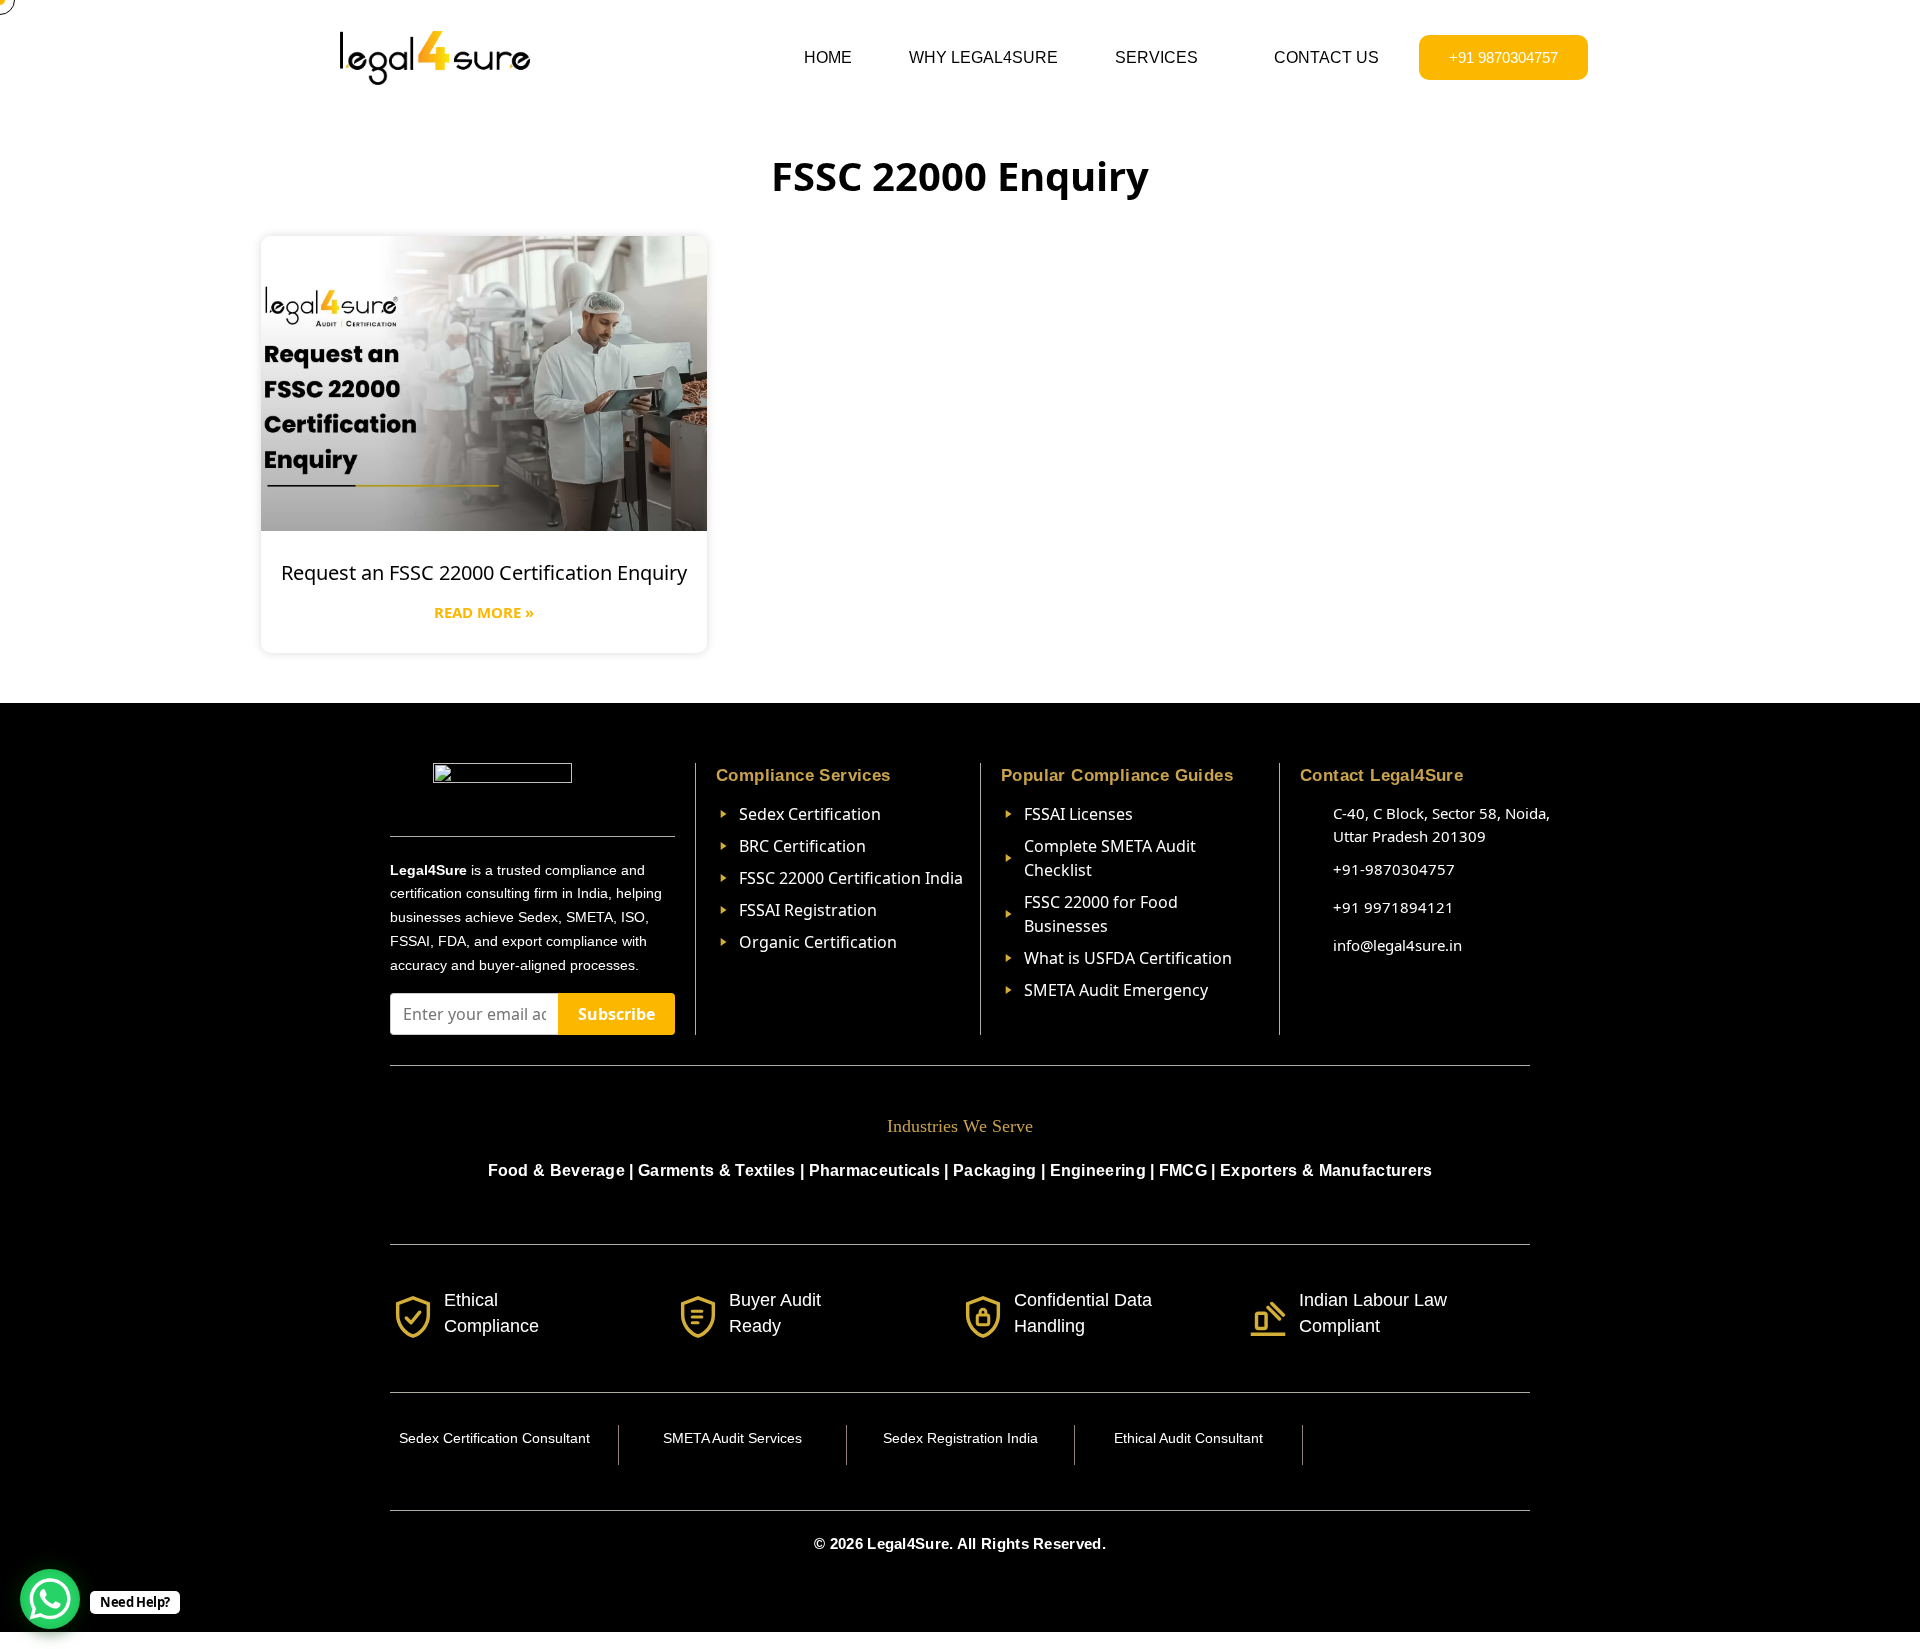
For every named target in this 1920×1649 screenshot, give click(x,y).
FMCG (1183, 1170)
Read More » (484, 612)
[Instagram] (1373, 1445)
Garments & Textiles (717, 1170)
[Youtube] (1461, 1445)
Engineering (1098, 1170)
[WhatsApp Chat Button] (50, 1599)
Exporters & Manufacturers (1326, 1170)
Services (1156, 57)
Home (828, 57)
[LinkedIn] (1417, 1445)
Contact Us (1326, 57)
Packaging (995, 1170)
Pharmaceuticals (875, 1170)
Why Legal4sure (983, 57)
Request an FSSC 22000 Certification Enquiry (484, 572)
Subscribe (616, 1014)
